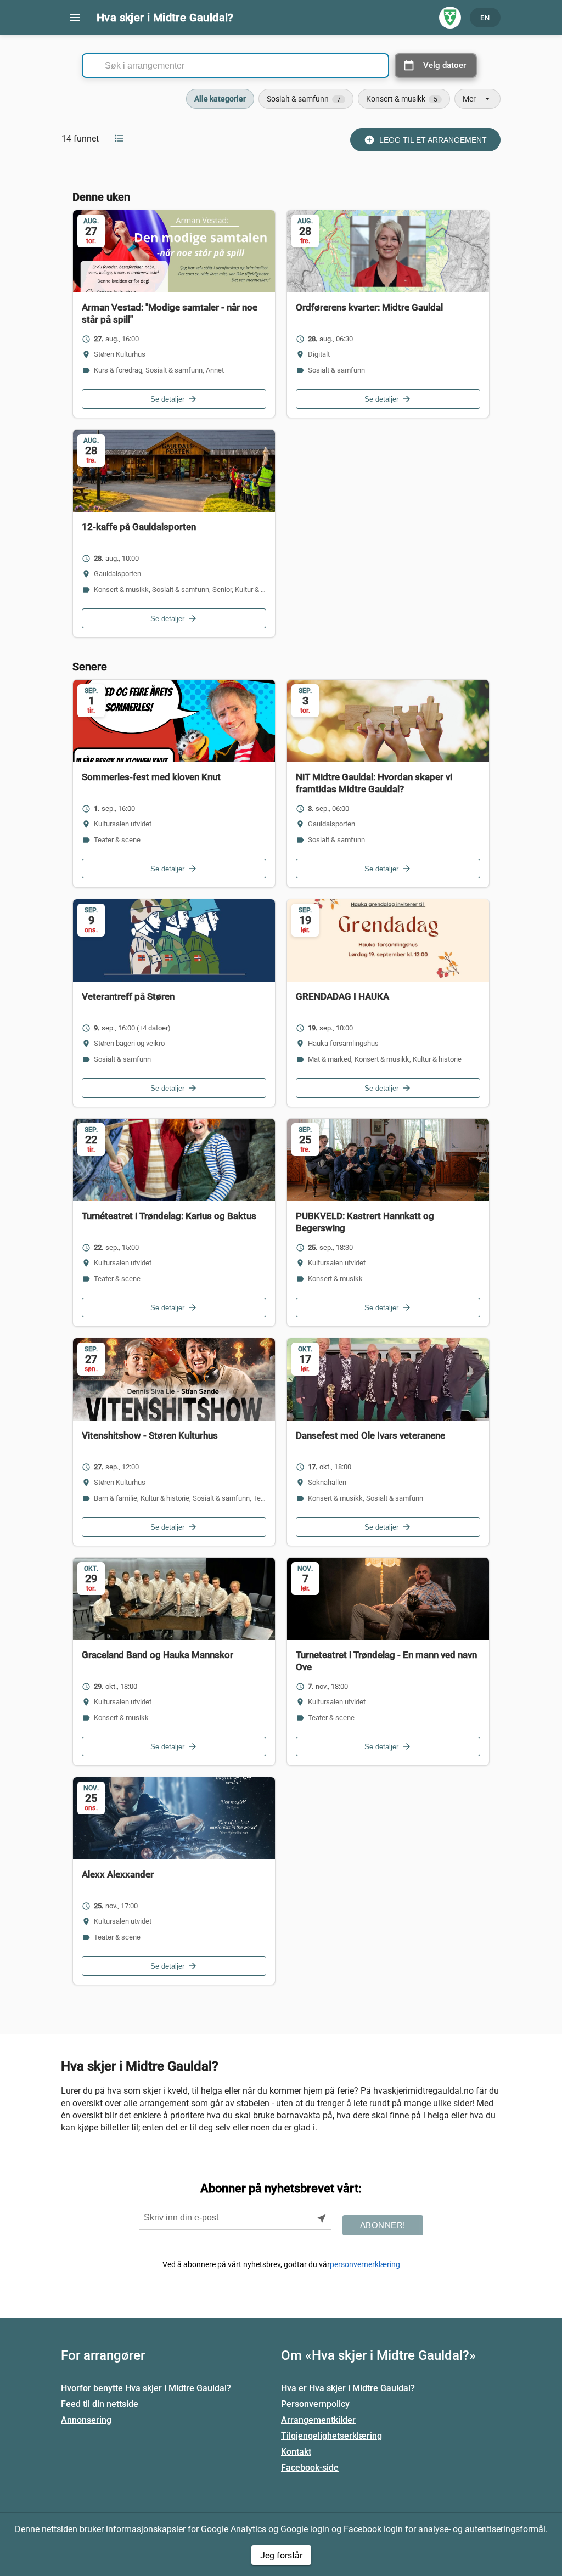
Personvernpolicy (315, 2404)
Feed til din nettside (100, 2404)
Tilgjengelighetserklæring (331, 2436)
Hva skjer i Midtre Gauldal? (165, 18)
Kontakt (296, 2452)
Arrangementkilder (318, 2420)
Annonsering (86, 2420)
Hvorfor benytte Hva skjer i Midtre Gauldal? (146, 2388)
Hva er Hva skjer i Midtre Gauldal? (348, 2388)
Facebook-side (310, 2468)
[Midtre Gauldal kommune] (450, 18)
